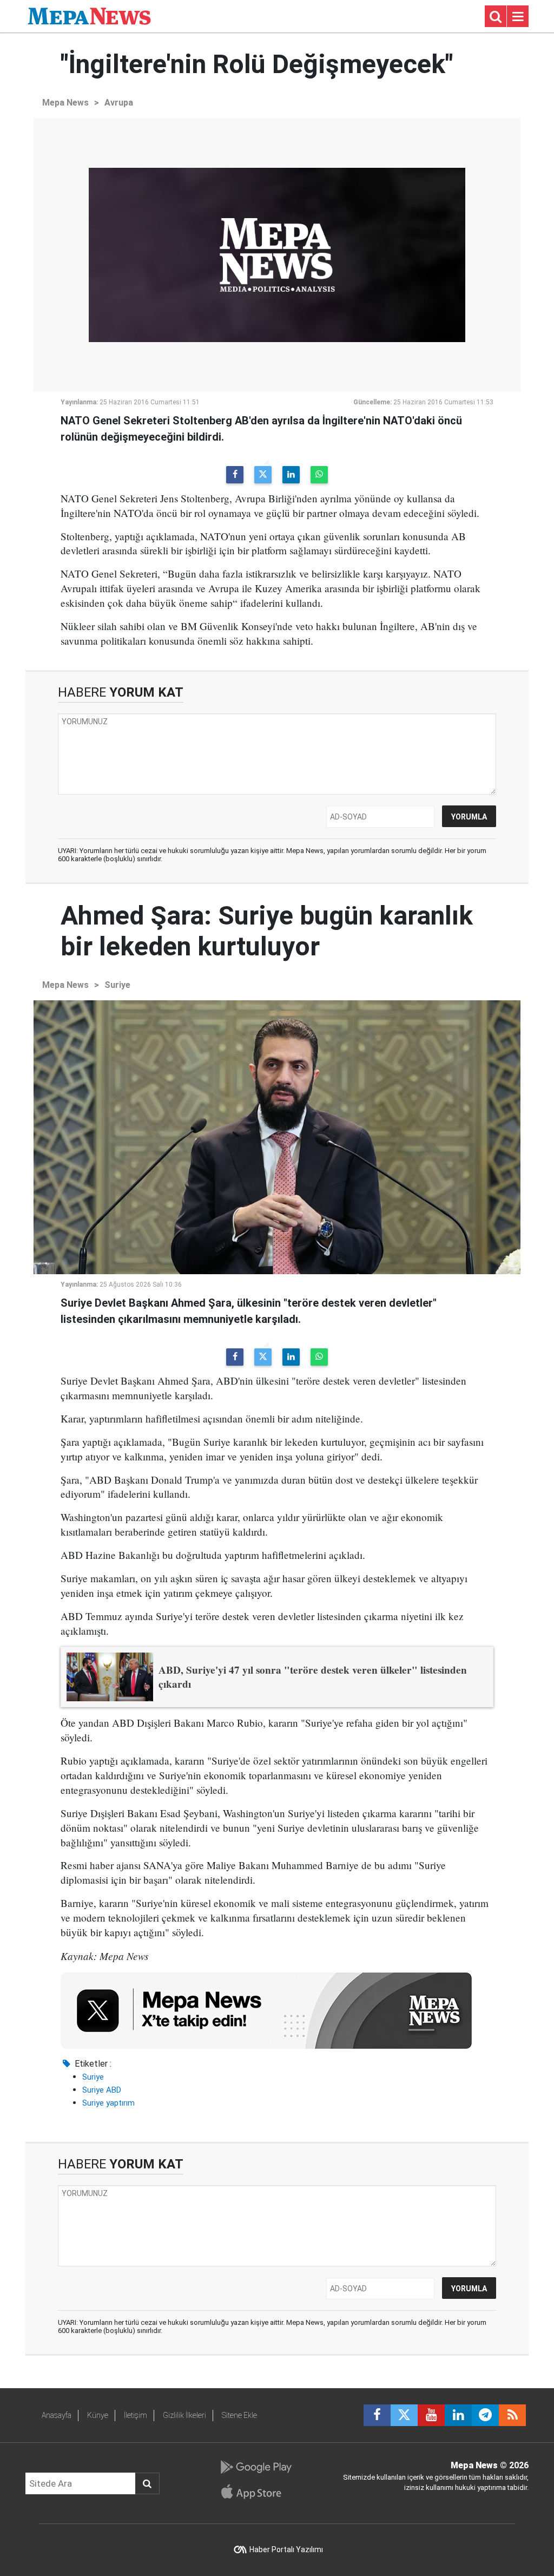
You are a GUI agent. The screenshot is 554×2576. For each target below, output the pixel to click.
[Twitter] (263, 475)
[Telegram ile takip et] (485, 2415)
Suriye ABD (102, 2090)
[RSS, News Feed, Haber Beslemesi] (512, 2415)
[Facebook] (235, 475)
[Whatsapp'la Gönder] (319, 475)
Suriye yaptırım (108, 2103)
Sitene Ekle (239, 2415)
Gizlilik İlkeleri (184, 2415)
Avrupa (119, 103)
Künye (98, 2415)
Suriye (117, 985)
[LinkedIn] (291, 475)
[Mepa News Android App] (256, 2467)
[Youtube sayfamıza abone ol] (431, 2415)
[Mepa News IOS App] (256, 2492)
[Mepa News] (89, 15)
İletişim (136, 2415)
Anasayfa (57, 2415)
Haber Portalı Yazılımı (286, 2549)
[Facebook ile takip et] (377, 2415)
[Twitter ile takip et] (404, 2415)
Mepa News (65, 103)
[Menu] (518, 17)
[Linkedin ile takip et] (458, 2415)
